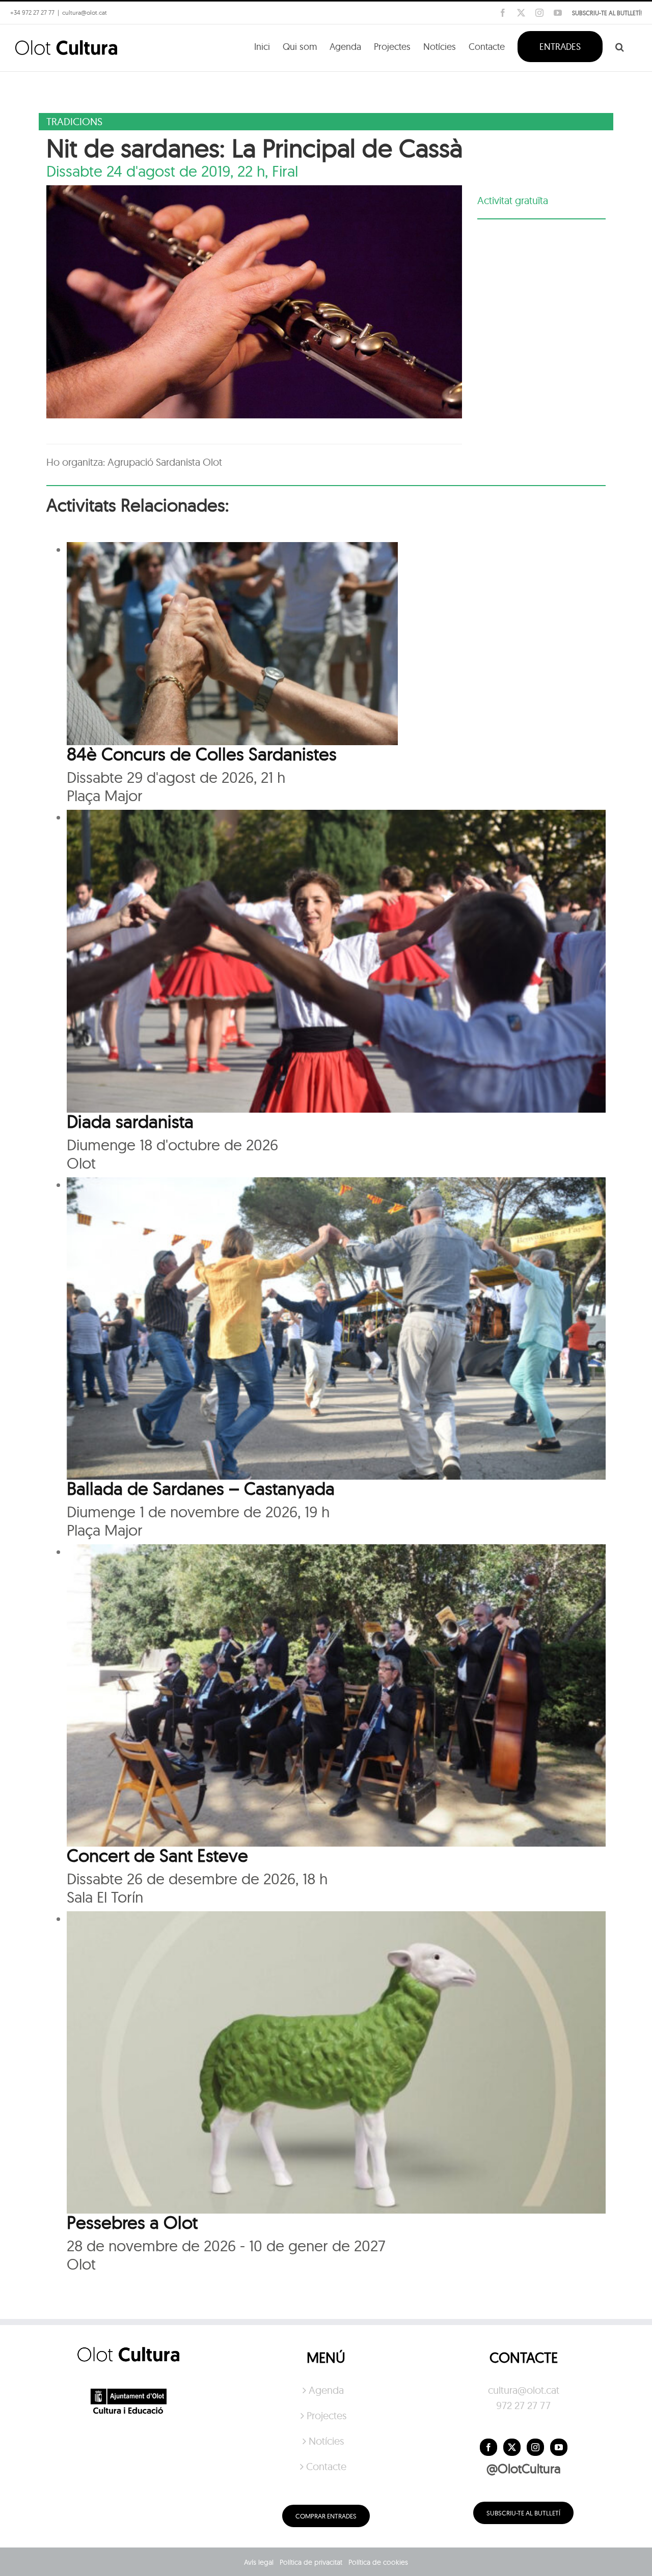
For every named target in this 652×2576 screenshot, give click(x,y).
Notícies (326, 2441)
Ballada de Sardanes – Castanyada (201, 1488)
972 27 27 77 (523, 2405)
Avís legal (259, 2562)
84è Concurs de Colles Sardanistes (202, 754)
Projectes (327, 2415)
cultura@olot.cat (524, 2390)
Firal (285, 171)
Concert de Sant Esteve (157, 1855)
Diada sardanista (130, 1121)
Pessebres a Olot (132, 2222)
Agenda (326, 2390)
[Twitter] (512, 2447)
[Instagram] (535, 2447)
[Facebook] (488, 2447)
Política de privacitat (311, 2562)
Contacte (326, 2466)
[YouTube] (559, 2447)
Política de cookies (378, 2562)
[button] (620, 46)
